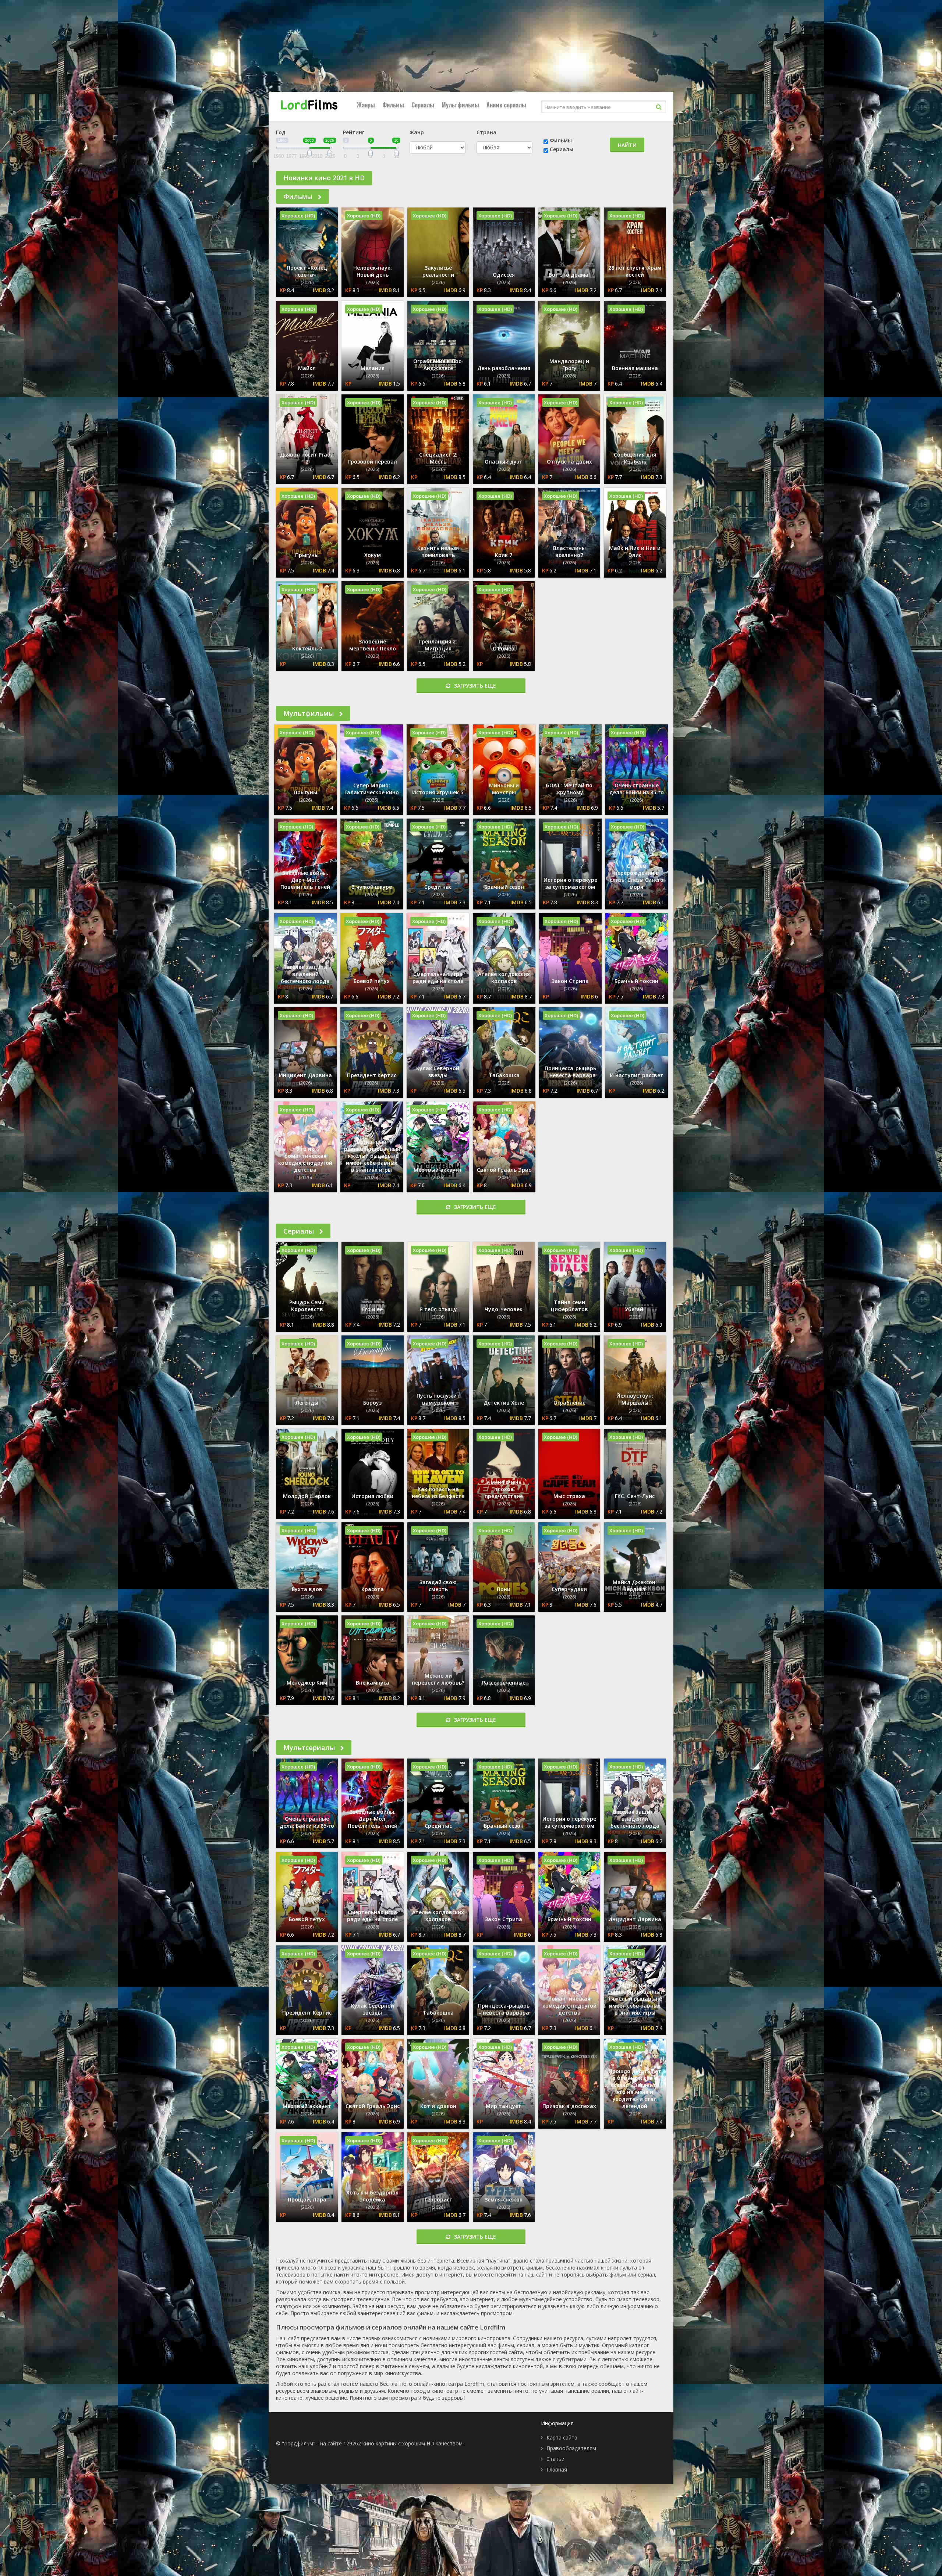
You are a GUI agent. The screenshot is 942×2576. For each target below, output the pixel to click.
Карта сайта (562, 2437)
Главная (557, 2469)
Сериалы (423, 105)
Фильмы (393, 105)
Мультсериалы (310, 1748)
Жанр (417, 132)
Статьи (555, 2459)
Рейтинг (354, 132)
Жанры (366, 105)
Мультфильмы (460, 105)
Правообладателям (571, 2448)
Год (281, 132)
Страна (486, 132)
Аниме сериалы (506, 105)
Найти (627, 145)
